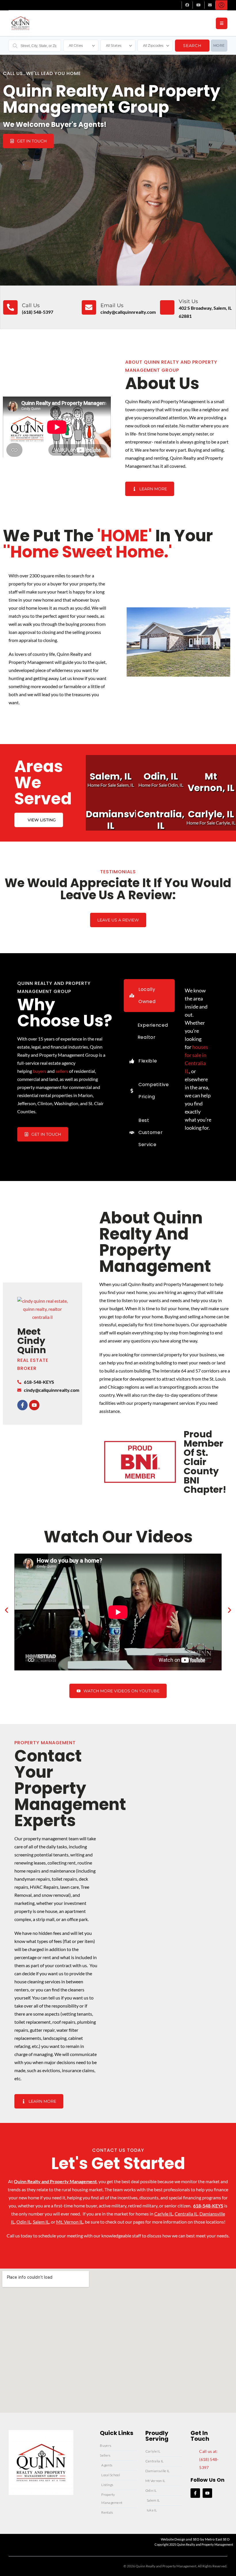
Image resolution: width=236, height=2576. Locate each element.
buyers (40, 1071)
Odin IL (24, 2222)
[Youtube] (34, 1405)
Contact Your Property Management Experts (70, 1788)
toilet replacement (33, 2022)
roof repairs (64, 2022)
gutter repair (42, 2030)
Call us (31, 305)
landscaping (55, 2038)
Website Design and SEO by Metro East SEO (195, 2539)
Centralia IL (186, 2214)
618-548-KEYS (208, 2206)
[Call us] (10, 307)
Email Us (112, 305)
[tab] (149, 996)
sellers (62, 1071)
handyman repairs (32, 1879)
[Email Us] (89, 307)
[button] (6, 1610)
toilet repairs (64, 1879)
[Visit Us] (167, 307)
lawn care (70, 1887)
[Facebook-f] (22, 1405)
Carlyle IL (164, 2214)
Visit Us (188, 301)
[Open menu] (222, 23)
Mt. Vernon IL (70, 2222)
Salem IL (41, 2222)
